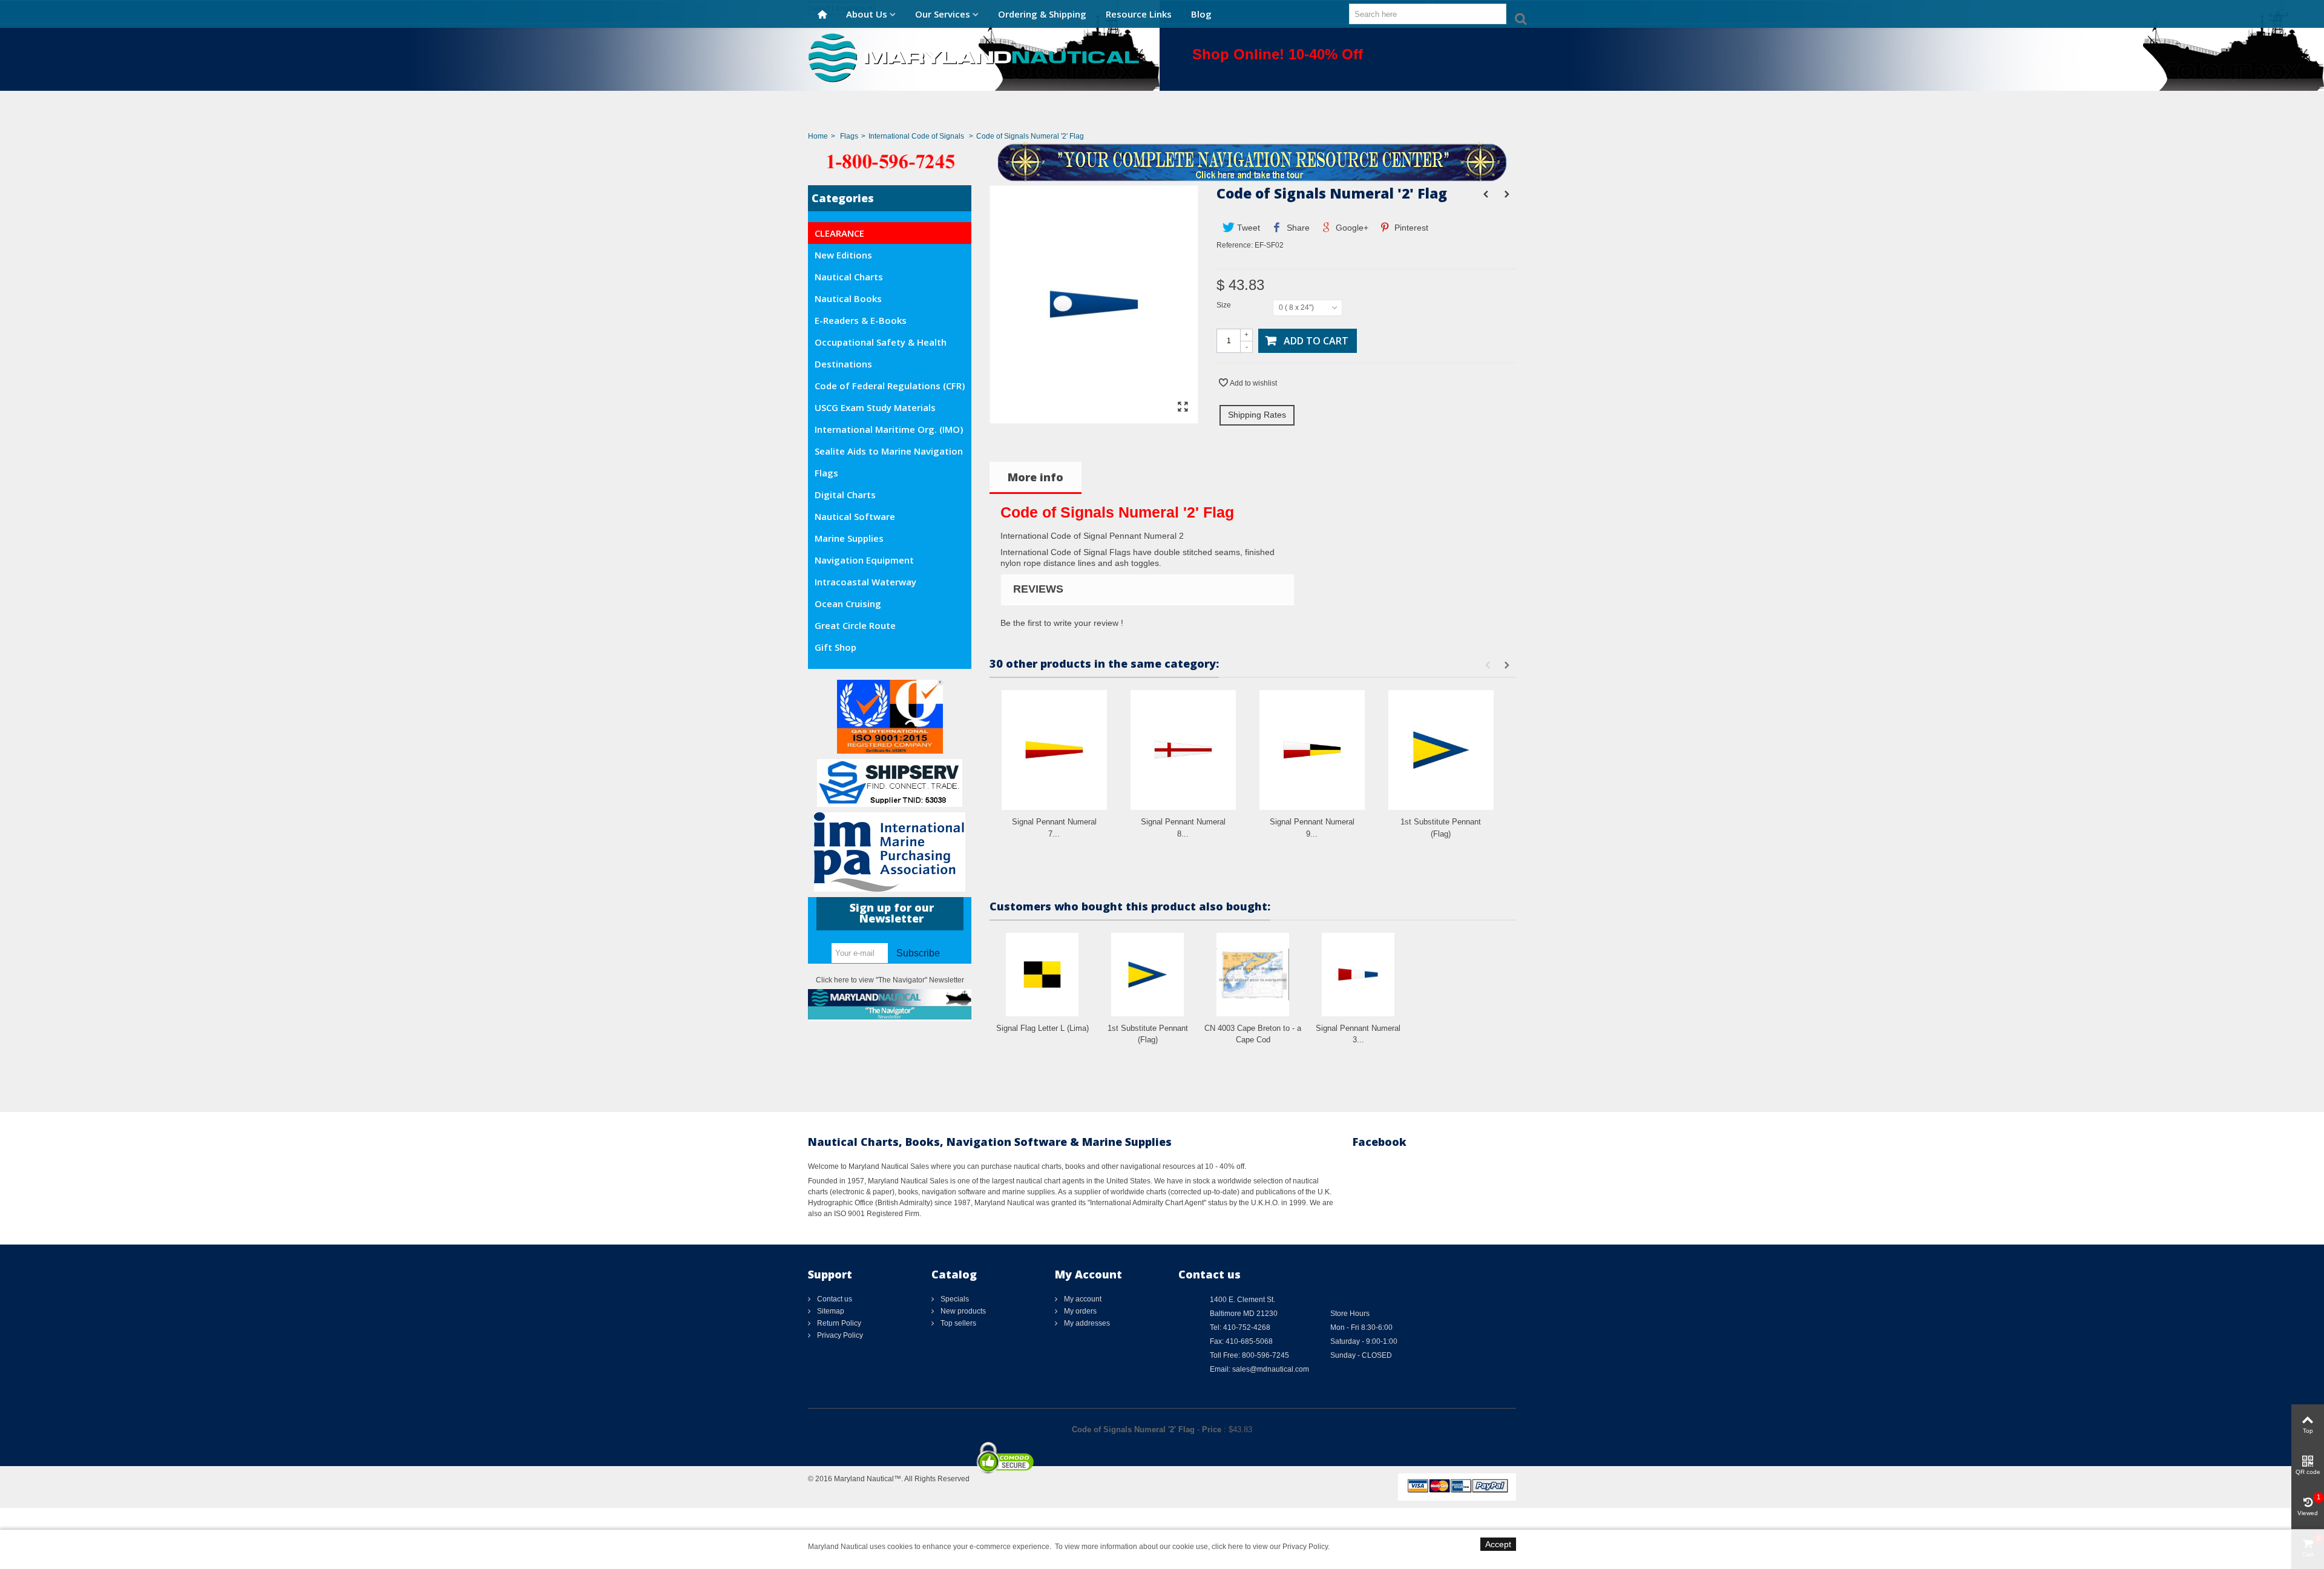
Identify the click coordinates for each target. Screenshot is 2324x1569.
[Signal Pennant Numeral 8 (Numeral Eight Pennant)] (1183, 750)
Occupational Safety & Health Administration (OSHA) (881, 344)
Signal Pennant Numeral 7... (1054, 828)
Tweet (1247, 228)
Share (1297, 228)
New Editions (843, 255)
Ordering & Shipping (1042, 14)
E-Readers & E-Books (861, 320)
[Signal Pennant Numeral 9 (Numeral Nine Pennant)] (1312, 750)
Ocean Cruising (848, 604)
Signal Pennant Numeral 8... (1183, 828)
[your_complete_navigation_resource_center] (1162, 161)
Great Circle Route (855, 625)
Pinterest (1410, 228)
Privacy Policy (839, 1335)
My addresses (1086, 1323)
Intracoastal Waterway (865, 582)
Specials (954, 1299)
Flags (849, 136)
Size (1225, 305)
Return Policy (838, 1323)
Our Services (943, 14)
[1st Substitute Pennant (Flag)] (1441, 750)
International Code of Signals (917, 136)
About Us (867, 14)
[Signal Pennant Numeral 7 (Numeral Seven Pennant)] (1054, 750)
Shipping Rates (1257, 415)
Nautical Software (855, 516)
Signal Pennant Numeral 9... (1312, 828)
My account (1082, 1299)
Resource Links (1139, 14)
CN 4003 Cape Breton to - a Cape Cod (1253, 1034)
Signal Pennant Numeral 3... (1358, 1034)
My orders (1079, 1311)
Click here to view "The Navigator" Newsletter (890, 980)
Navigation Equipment (864, 560)
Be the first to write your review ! (1062, 623)
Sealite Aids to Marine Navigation (889, 451)
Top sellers (957, 1323)
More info (1036, 477)
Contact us (834, 1299)
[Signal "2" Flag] (1094, 418)
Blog (1201, 14)
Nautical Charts (849, 277)
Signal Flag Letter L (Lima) (1042, 1028)
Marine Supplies (849, 538)
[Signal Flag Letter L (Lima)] (1042, 974)
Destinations (843, 364)
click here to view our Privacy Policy (1270, 1547)
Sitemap (830, 1311)
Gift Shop (835, 647)
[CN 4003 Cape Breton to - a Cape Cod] (1253, 974)
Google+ (1351, 228)
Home (818, 136)
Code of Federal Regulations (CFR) (890, 386)
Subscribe (918, 953)
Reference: (1235, 245)
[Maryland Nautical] (974, 57)
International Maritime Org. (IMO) (889, 429)
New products (962, 1311)
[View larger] (1183, 407)
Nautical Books (848, 298)
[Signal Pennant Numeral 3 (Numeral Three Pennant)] (1358, 974)
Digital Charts (845, 495)
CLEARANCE (839, 233)
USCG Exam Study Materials (875, 407)
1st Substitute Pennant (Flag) (1441, 828)
